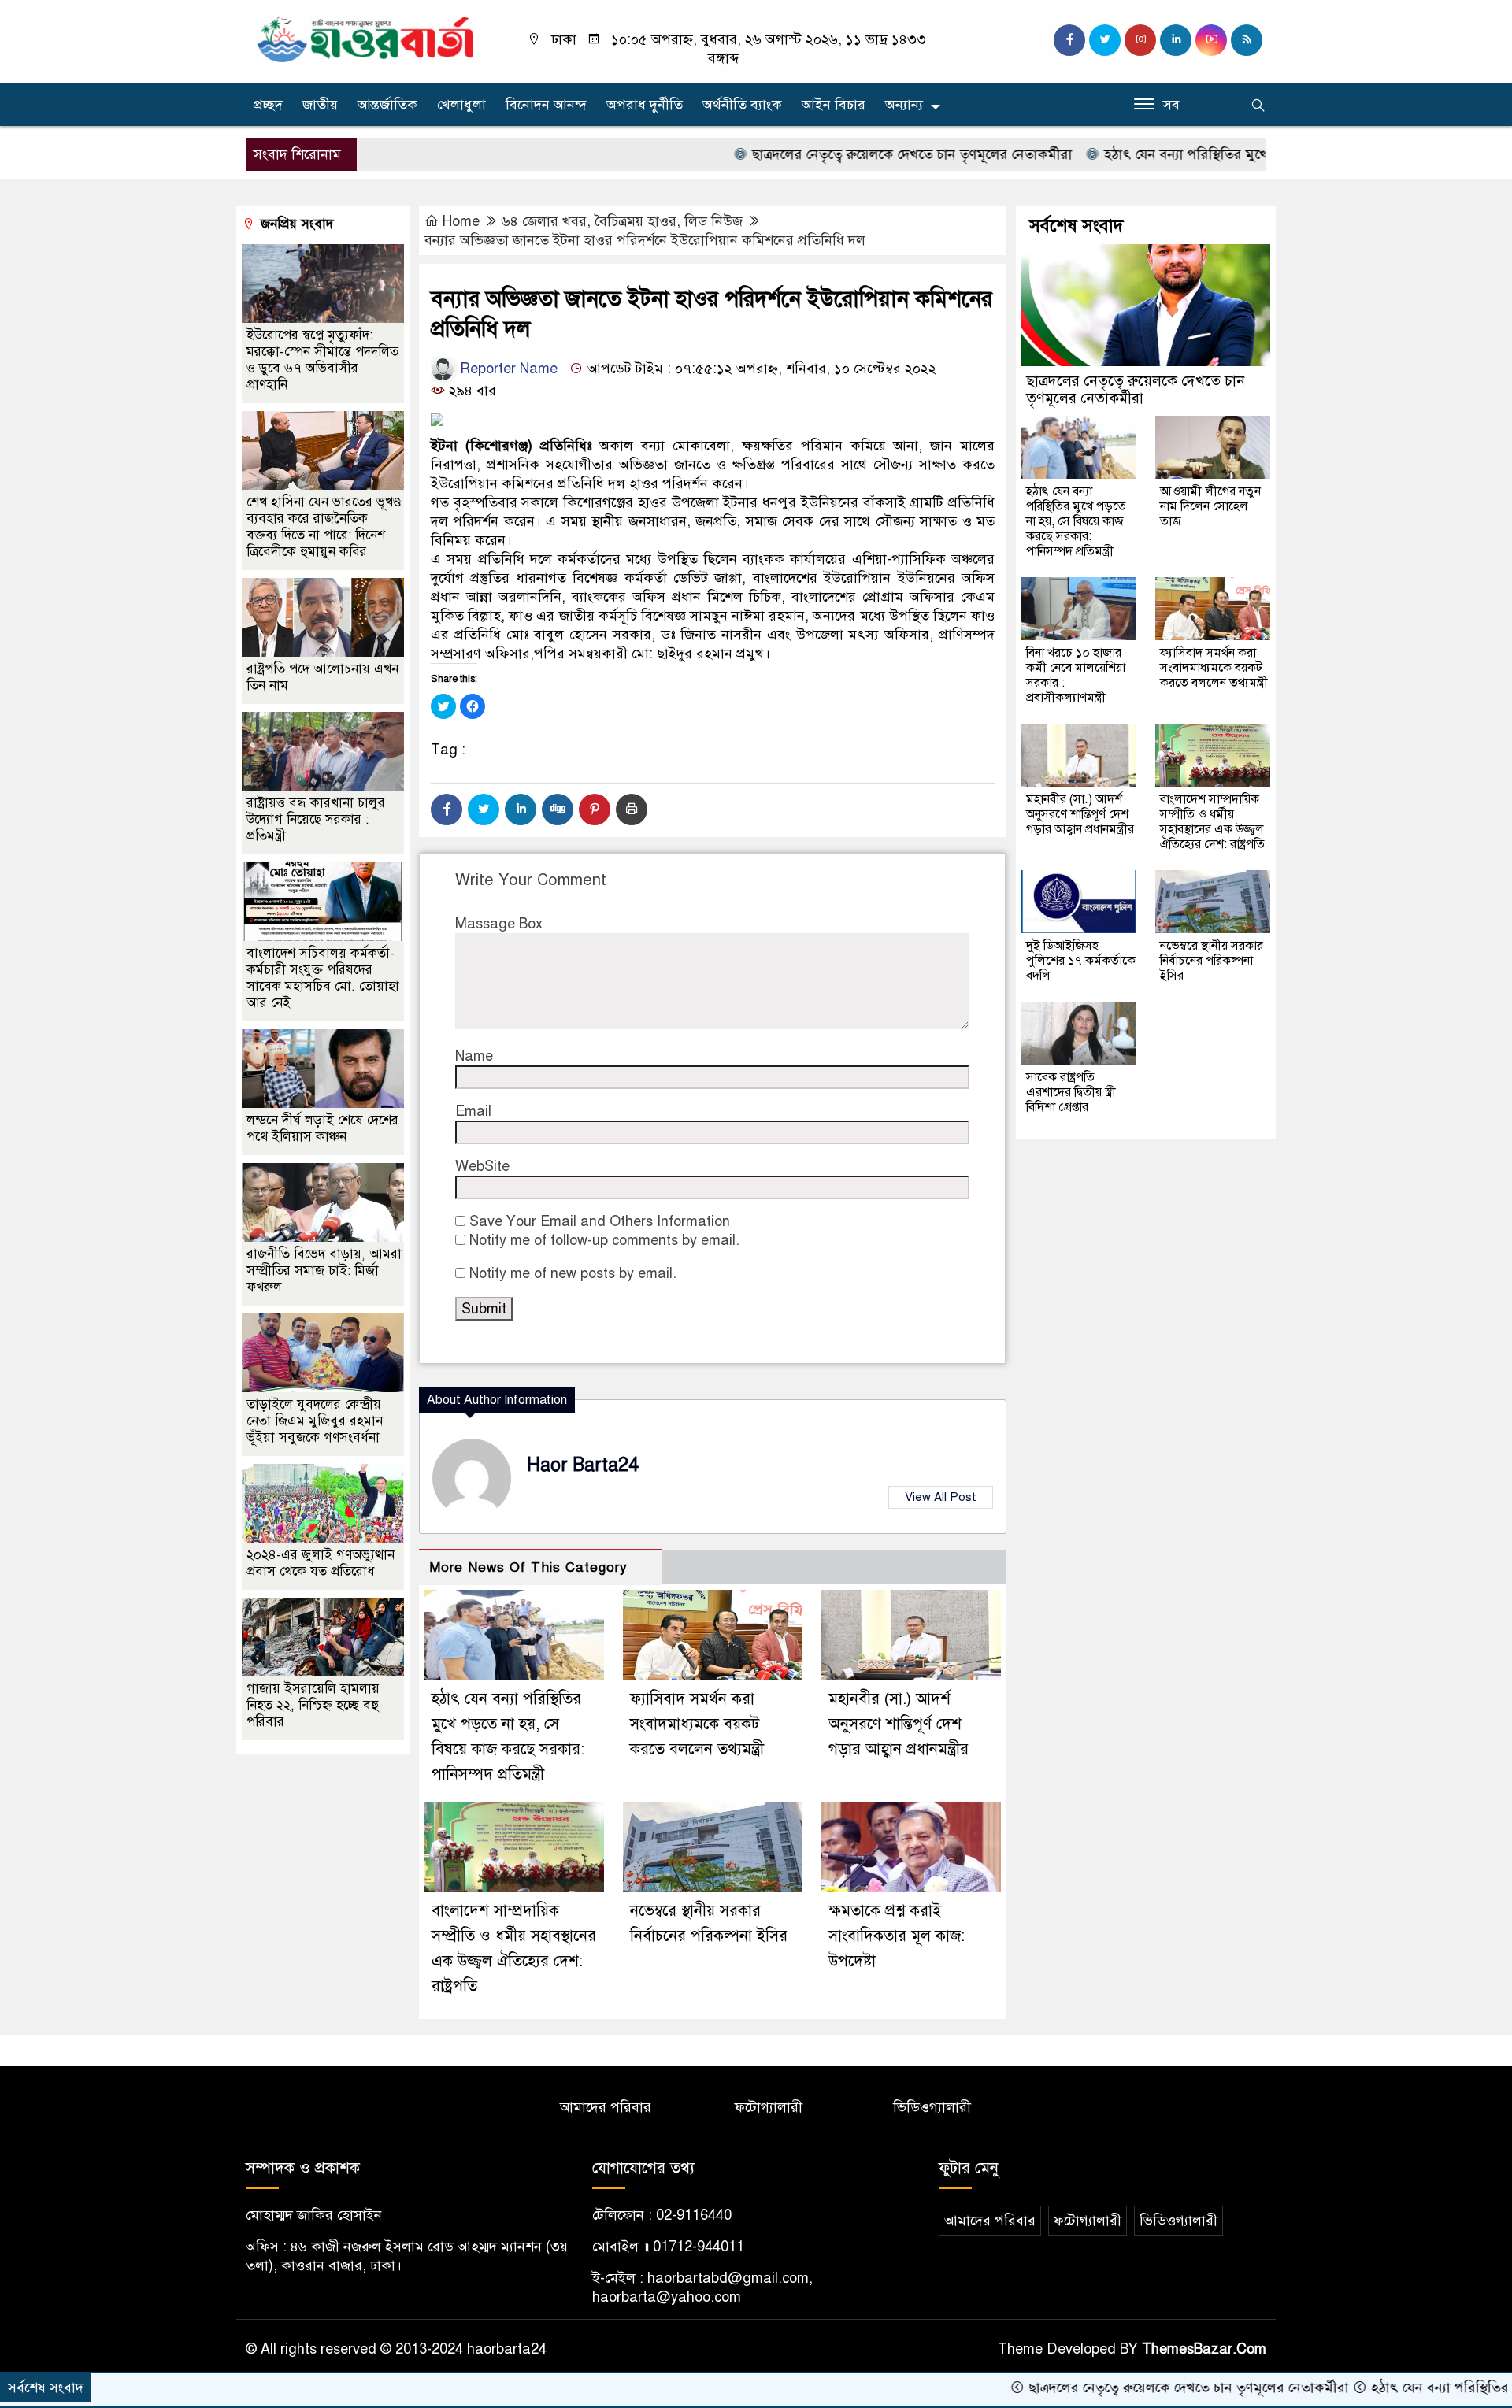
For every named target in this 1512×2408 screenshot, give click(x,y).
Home (461, 221)
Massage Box (499, 924)
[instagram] (1140, 40)
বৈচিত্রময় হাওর (636, 221)
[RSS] (1247, 40)
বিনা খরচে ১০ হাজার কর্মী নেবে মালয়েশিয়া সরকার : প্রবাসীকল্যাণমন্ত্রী (1076, 675)
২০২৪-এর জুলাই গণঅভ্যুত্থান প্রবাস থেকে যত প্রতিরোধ (321, 1563)
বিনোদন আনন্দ (546, 105)
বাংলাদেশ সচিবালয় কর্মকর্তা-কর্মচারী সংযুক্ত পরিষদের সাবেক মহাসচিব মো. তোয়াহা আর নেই (323, 978)
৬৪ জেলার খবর (544, 221)
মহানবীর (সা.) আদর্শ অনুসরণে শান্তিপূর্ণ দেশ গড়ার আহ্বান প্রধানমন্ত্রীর (899, 1724)
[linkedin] (1176, 40)
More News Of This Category (528, 1567)
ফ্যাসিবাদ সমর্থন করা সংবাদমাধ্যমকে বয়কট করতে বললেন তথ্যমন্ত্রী (697, 1724)
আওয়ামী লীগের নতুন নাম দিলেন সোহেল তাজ (1210, 506)
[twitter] (1105, 40)
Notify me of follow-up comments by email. (604, 1240)
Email (473, 1111)
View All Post (941, 1497)
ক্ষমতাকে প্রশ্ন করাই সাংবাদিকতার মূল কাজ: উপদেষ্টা (897, 1936)
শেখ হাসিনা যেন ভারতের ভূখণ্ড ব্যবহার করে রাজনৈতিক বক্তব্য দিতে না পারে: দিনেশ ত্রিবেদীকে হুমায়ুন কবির (324, 527)
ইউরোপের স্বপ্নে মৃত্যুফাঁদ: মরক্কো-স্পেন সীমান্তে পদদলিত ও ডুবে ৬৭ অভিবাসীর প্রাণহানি (322, 360)
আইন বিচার (834, 105)
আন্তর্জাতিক (387, 105)
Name (474, 1056)
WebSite (482, 1166)
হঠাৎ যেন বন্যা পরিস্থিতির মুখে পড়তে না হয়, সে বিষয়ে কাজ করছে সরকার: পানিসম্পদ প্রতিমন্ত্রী (1076, 521)
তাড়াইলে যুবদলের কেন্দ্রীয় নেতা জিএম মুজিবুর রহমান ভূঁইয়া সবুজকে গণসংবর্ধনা (315, 1421)
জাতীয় (320, 105)
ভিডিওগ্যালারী (932, 2107)
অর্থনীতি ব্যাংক (742, 105)
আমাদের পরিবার (606, 2107)
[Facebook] (447, 809)
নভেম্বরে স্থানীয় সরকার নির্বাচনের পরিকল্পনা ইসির (1212, 961)
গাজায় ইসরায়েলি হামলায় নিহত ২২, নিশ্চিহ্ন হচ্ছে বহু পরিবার (313, 1705)
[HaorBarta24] (366, 38)
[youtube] (1211, 40)
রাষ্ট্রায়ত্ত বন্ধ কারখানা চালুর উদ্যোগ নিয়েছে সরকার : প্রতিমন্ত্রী (316, 819)
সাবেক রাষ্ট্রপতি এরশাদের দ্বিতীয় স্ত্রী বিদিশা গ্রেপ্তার (1071, 1092)
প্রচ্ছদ (268, 105)
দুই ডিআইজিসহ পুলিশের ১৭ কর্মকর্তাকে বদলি (1081, 961)
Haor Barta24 (583, 1465)
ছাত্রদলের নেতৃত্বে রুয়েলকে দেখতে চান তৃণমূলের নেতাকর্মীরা (817, 154)
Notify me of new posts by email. (573, 1273)
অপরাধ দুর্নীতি (645, 105)
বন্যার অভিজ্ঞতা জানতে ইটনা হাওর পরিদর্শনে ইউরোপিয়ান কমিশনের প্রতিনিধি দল (645, 240)
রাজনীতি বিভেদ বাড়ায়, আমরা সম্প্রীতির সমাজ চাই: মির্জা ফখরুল (324, 1271)
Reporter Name (507, 369)
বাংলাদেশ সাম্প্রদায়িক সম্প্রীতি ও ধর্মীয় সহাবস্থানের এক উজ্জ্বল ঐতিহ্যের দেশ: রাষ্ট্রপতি (1212, 822)
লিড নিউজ (713, 221)
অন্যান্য (904, 105)
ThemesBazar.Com (1204, 2349)
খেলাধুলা (461, 105)
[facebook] (1069, 40)
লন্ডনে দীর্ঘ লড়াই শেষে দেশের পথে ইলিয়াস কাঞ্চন (322, 1128)
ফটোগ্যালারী (769, 2107)
